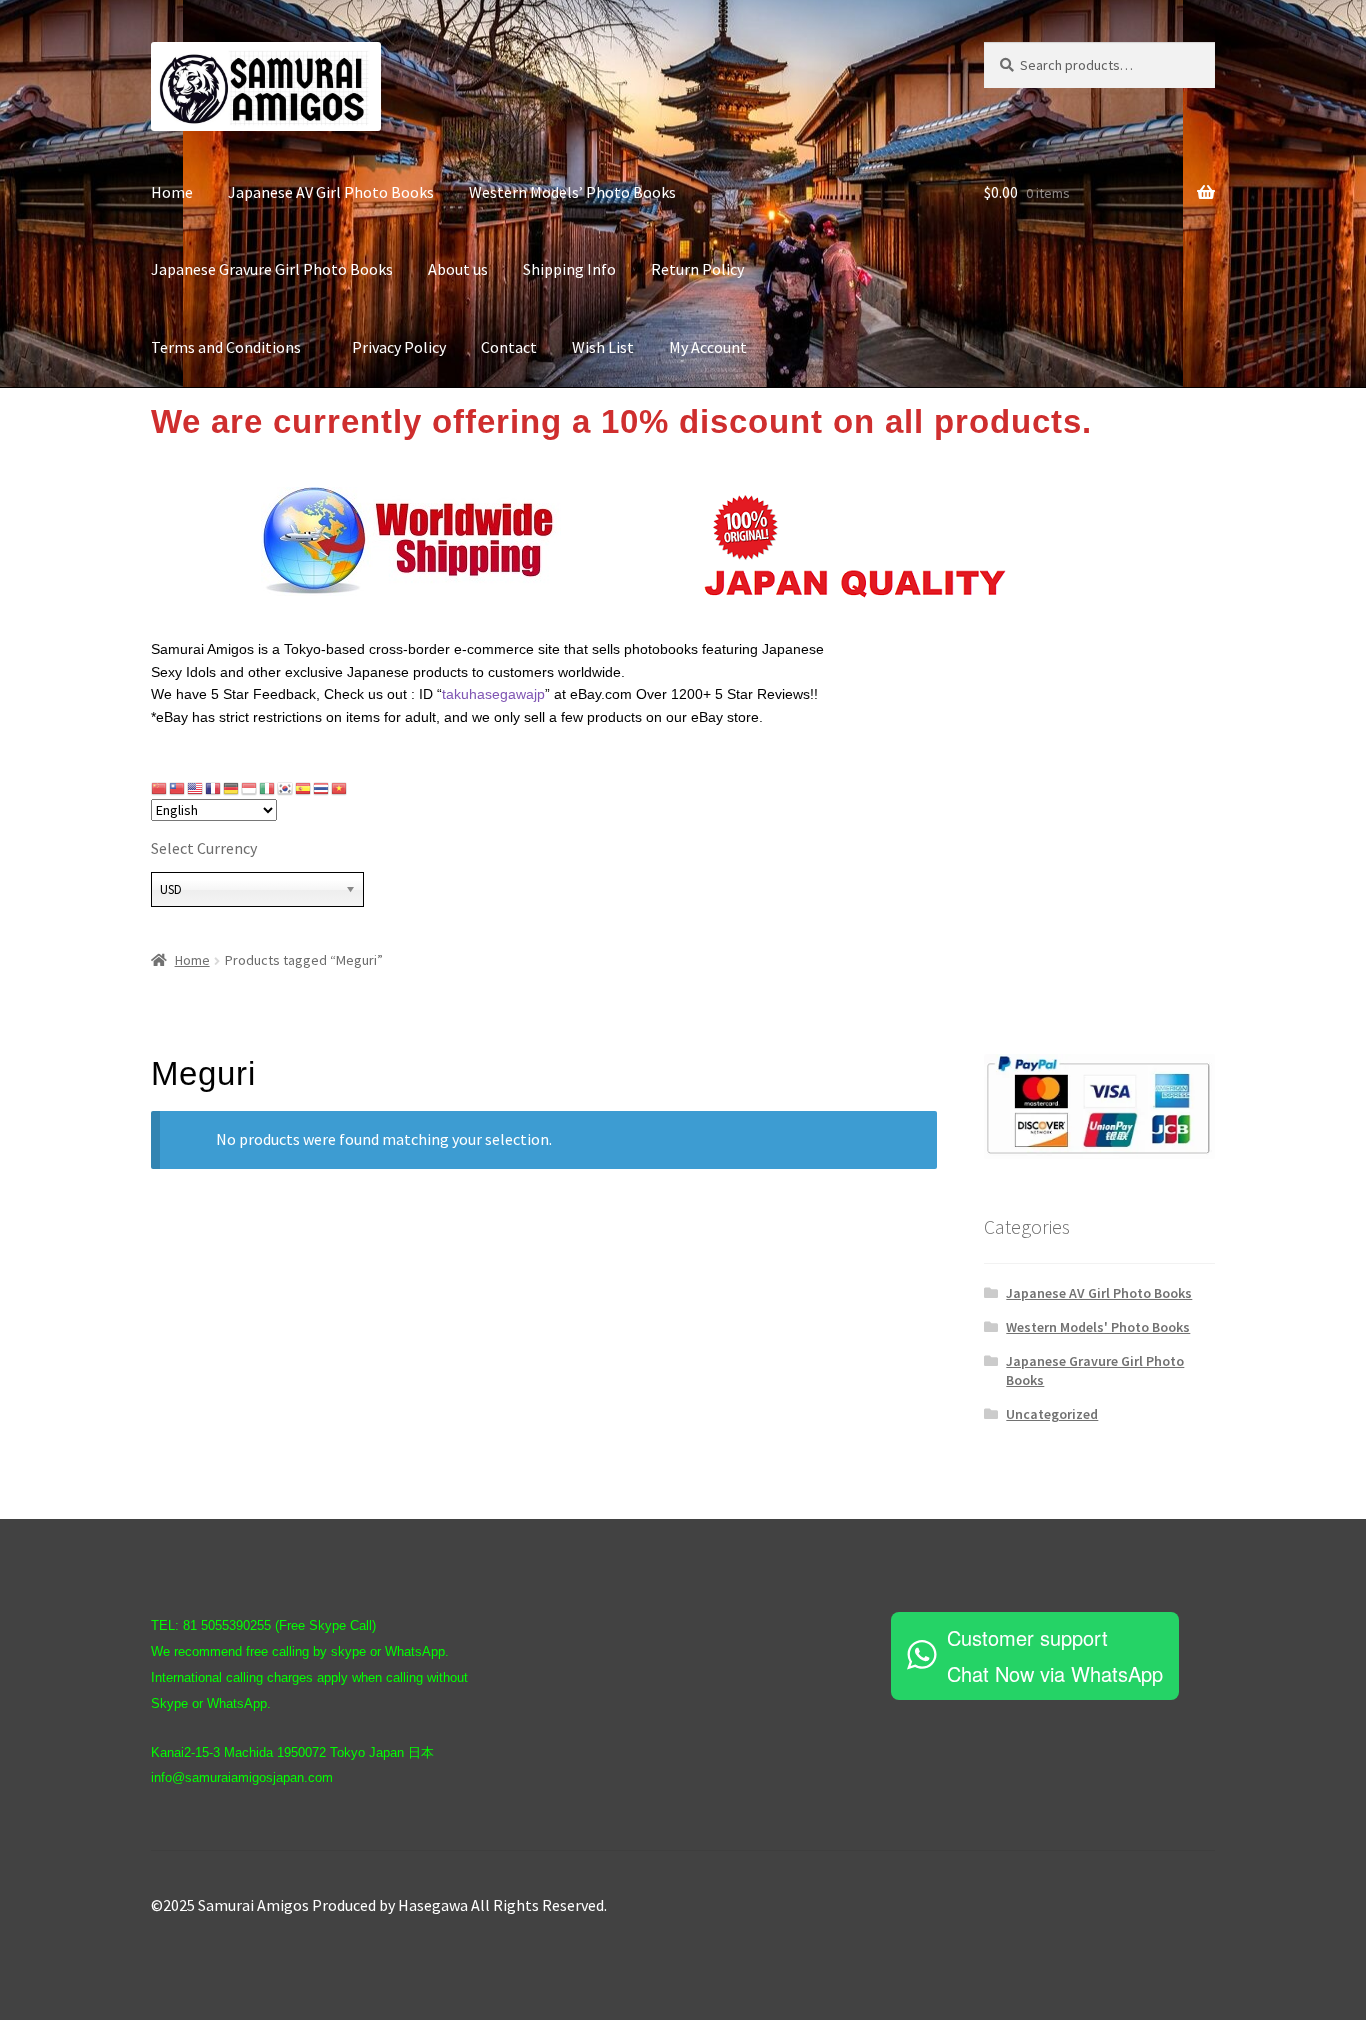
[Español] (304, 788)
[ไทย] (322, 788)
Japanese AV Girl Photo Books (331, 192)
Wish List (603, 347)
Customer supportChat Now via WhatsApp (1055, 1655)
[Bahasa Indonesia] (250, 788)
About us (458, 269)
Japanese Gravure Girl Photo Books (272, 269)
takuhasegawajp (493, 694)
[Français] (214, 788)
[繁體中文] (178, 788)
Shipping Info (569, 269)
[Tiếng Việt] (340, 788)
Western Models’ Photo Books (572, 192)
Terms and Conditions (234, 347)
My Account (708, 347)
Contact (509, 347)
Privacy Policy (399, 347)
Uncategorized (1052, 1414)
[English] (196, 788)
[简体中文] (160, 788)
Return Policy (697, 269)
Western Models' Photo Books (1098, 1327)
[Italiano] (268, 788)
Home (172, 192)
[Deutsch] (232, 788)
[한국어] (286, 788)
